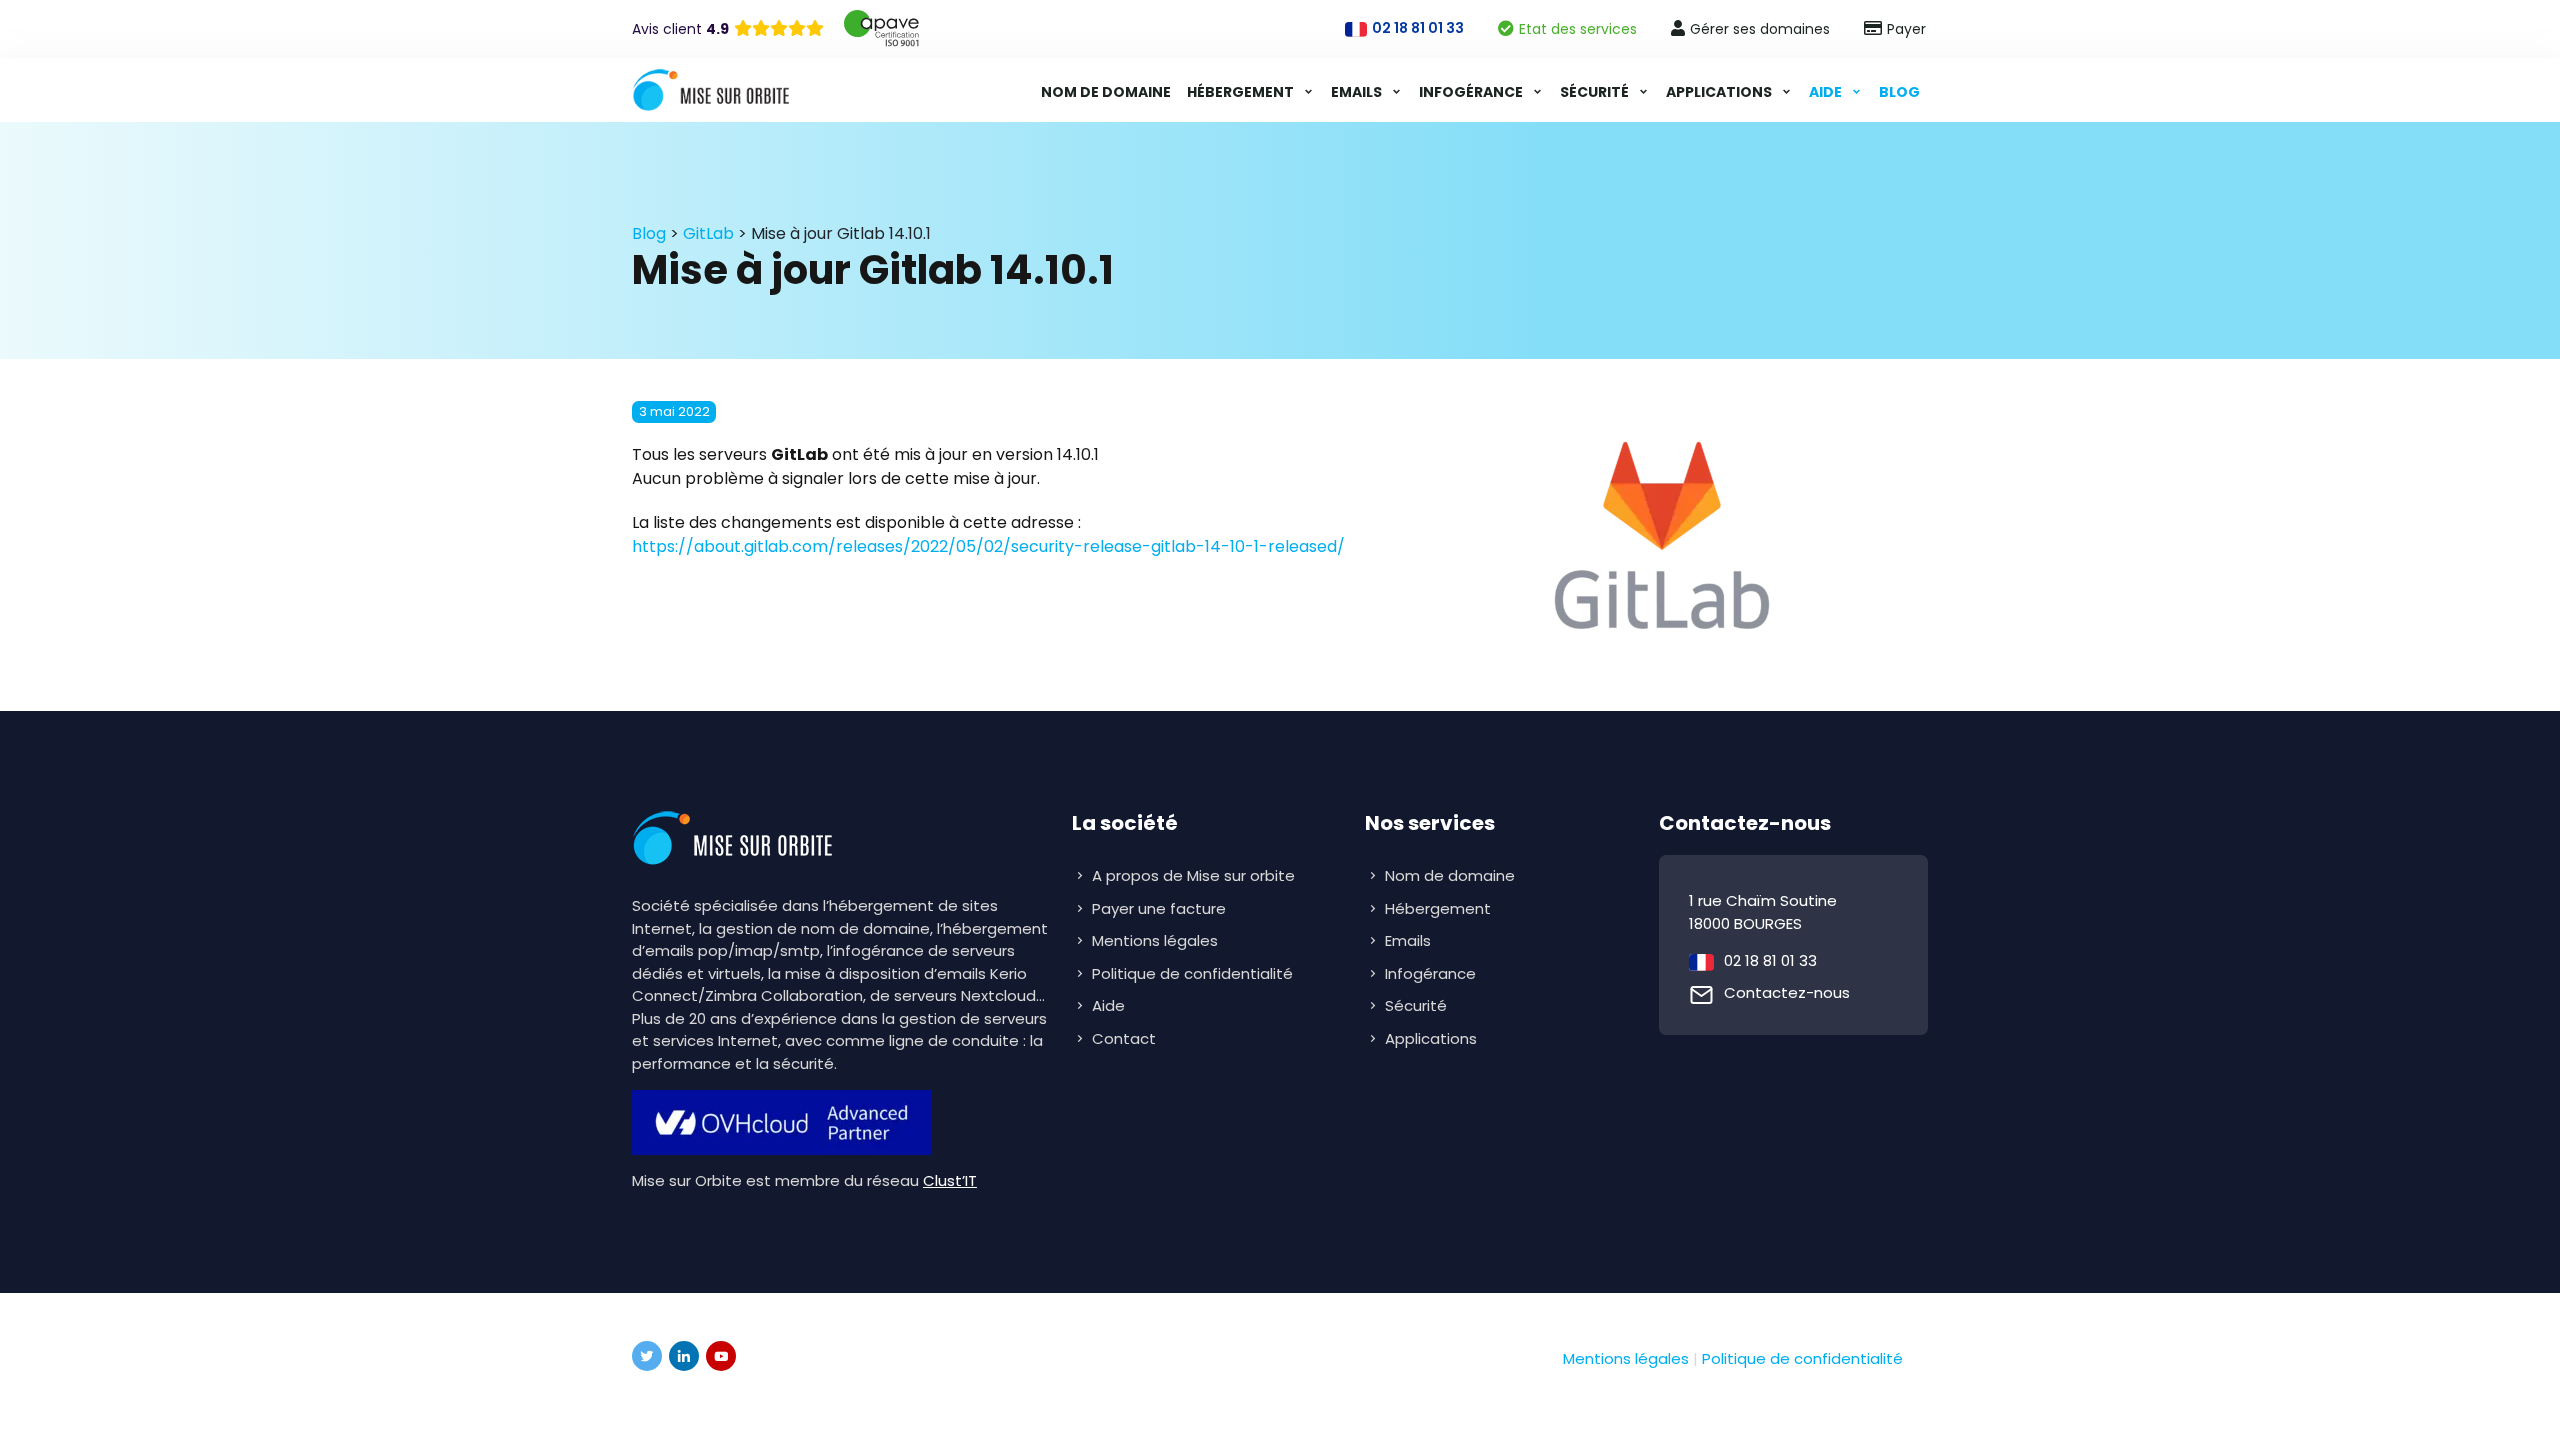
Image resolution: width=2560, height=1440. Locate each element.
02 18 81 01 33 (1770, 960)
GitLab (708, 233)
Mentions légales (1155, 940)
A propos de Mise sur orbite (1193, 875)
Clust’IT (950, 1180)
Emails (1358, 92)
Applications (1720, 92)
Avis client (680, 29)
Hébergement (1242, 92)
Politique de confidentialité (1192, 973)
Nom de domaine (1106, 92)
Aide (1827, 92)
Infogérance (1472, 92)
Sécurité (1596, 92)
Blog (1899, 92)
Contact (1124, 1038)
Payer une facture (1159, 908)
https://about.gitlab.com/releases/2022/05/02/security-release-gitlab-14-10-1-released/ (988, 546)
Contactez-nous (1787, 992)
